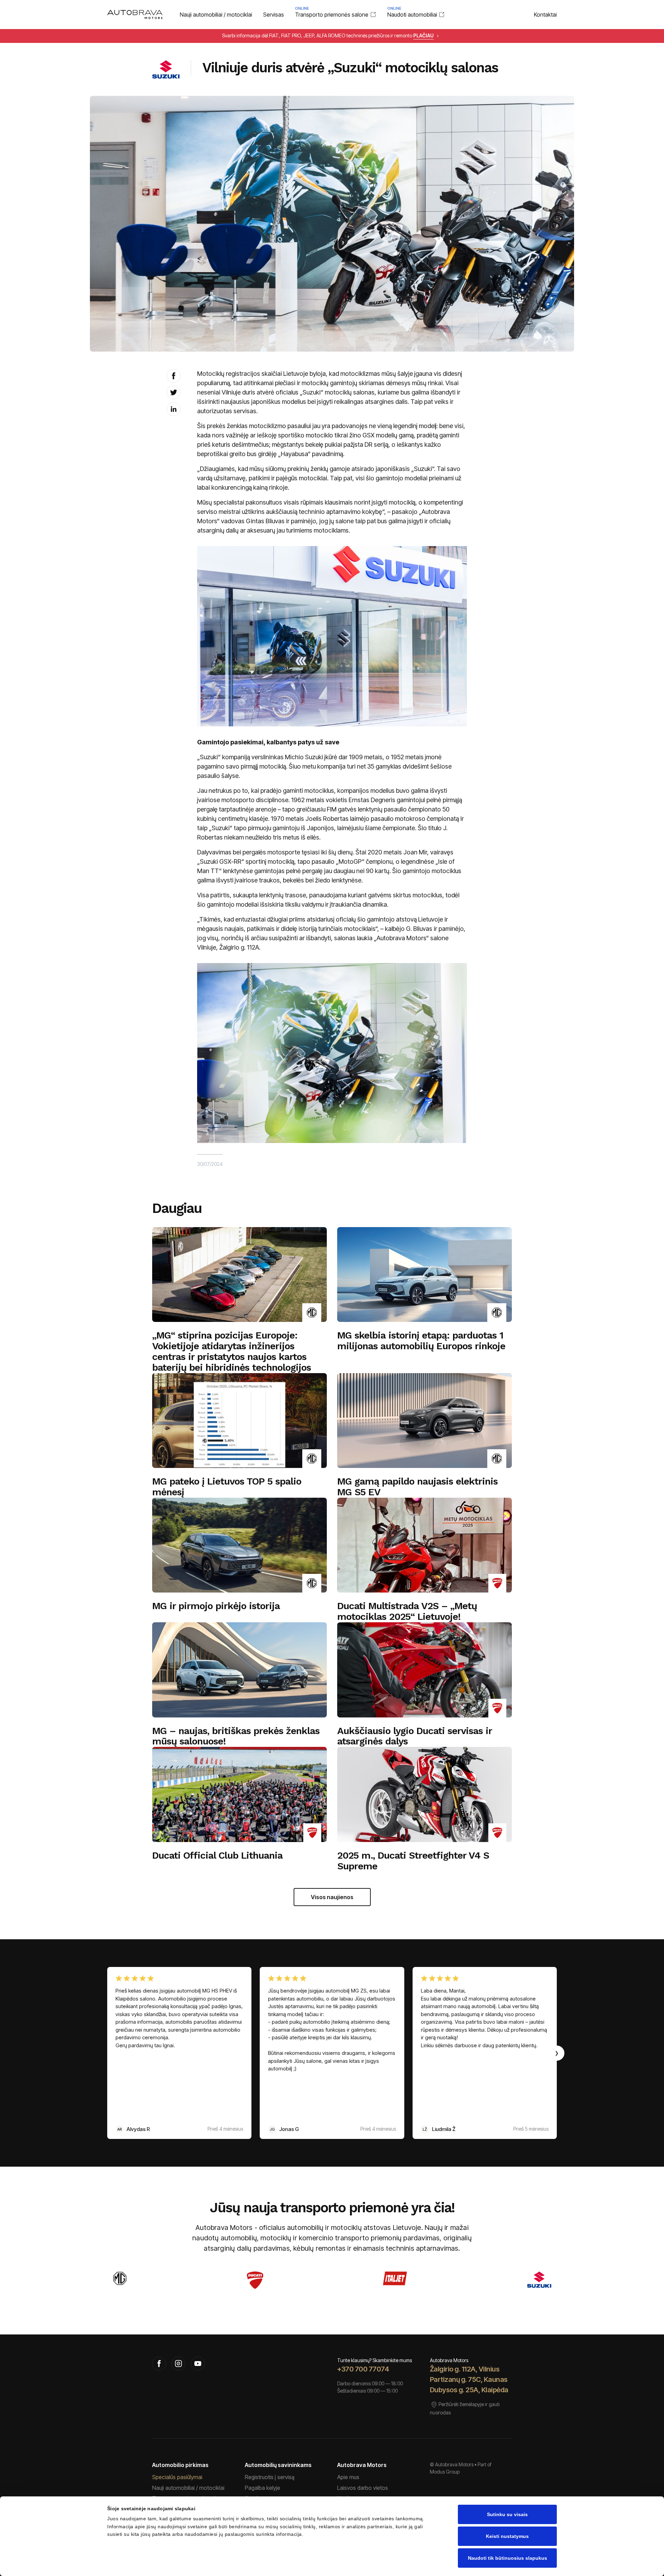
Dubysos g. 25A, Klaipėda (469, 2390)
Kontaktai (545, 15)
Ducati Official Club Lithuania (217, 1856)
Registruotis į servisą (270, 2477)
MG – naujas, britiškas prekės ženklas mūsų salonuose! (236, 1736)
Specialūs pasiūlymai (177, 2477)
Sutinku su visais (507, 2514)
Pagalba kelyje (262, 2488)
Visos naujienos (332, 1897)
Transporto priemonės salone (332, 14)
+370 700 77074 (363, 2369)
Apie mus (348, 2477)
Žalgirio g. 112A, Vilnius (465, 2369)
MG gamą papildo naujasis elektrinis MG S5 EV (417, 1487)
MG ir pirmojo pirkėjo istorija (216, 1606)
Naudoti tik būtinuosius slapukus (508, 2558)
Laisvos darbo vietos (363, 2488)
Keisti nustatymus (507, 2536)
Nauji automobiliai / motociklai (216, 15)
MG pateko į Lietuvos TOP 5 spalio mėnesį (227, 1487)
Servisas (274, 15)
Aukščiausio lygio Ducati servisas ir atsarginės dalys (414, 1736)
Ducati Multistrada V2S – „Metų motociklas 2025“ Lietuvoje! (407, 1612)
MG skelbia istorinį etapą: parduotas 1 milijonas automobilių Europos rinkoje (421, 1341)
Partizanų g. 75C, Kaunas (469, 2379)
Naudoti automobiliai (412, 14)
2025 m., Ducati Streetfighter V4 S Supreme (413, 1861)
